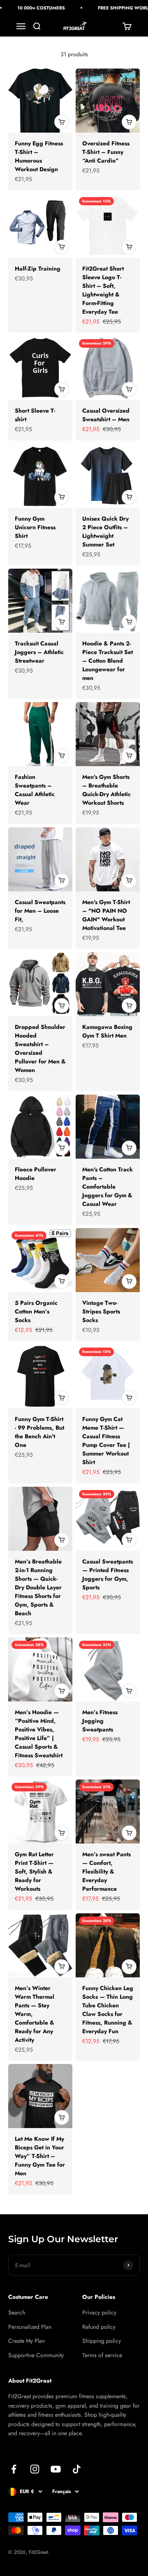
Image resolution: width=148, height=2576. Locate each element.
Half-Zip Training (38, 269)
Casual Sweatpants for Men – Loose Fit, (40, 911)
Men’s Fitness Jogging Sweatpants (100, 1721)
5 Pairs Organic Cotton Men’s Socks (36, 1311)
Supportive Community (36, 2355)
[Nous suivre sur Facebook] (14, 2469)
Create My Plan (27, 2341)
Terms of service (102, 2355)
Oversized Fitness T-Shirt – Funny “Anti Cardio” (106, 152)
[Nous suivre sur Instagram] (35, 2469)
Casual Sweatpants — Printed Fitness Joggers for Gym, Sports (108, 1574)
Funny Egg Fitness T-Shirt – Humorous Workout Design (39, 156)
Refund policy (99, 2327)
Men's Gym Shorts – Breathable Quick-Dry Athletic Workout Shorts (106, 790)
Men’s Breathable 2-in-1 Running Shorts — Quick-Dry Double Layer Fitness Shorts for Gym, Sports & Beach (38, 1587)
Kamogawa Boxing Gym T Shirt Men (107, 1031)
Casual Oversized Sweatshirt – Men (106, 415)
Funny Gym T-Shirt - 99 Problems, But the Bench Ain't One (39, 1432)
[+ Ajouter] (62, 122)
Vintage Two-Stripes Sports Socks (101, 1311)
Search (17, 2312)
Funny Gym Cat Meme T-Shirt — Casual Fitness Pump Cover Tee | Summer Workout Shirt (106, 1441)
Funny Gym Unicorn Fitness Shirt (35, 527)
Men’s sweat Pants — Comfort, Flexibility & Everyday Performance (106, 1871)
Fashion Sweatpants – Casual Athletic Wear (35, 790)
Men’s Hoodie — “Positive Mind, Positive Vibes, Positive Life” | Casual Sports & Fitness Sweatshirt (39, 1734)
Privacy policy (99, 2312)
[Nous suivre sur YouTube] (56, 2469)
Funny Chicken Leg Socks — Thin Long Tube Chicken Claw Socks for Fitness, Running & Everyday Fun (108, 2010)
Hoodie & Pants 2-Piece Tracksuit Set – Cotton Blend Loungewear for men (108, 661)
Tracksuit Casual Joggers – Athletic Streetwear (39, 652)
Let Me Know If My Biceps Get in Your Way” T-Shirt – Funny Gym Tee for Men (40, 2156)
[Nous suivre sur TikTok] (77, 2469)
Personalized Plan (30, 2327)
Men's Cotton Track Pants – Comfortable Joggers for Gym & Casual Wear (108, 1187)
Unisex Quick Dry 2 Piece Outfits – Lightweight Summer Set (105, 532)
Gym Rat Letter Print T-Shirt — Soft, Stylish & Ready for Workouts (34, 1871)
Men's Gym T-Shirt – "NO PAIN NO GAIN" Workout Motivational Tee (106, 915)
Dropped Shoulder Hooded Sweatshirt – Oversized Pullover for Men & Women (40, 1048)
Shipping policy (102, 2341)
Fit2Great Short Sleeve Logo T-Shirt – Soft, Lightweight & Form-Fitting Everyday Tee (103, 290)
